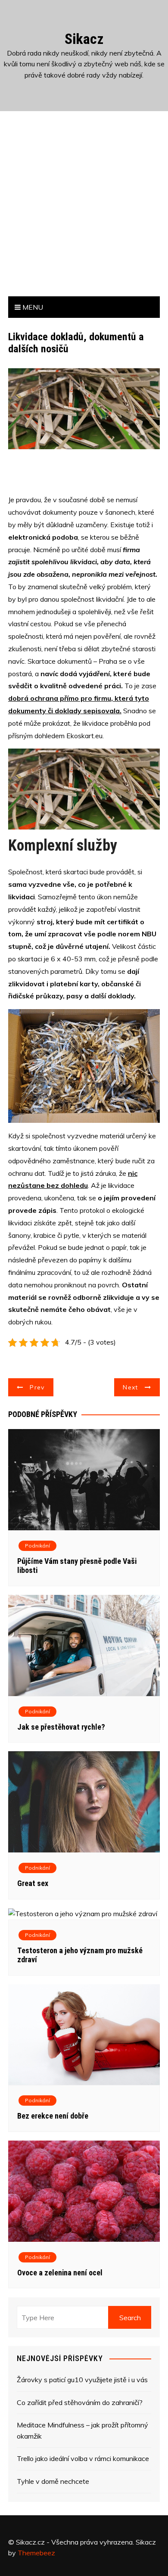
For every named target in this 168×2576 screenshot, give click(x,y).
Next (130, 1387)
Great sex (33, 1883)
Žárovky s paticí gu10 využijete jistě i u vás (82, 2380)
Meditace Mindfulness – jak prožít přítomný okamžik (82, 2430)
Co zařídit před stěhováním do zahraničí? (80, 2402)
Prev (37, 1387)
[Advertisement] (84, 208)
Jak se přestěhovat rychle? (61, 1727)
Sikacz (84, 39)
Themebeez (36, 2553)
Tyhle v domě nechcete (53, 2481)
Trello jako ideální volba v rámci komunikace (83, 2458)
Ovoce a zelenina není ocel (60, 2273)
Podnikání (37, 1546)
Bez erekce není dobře (53, 2116)
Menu (32, 307)
